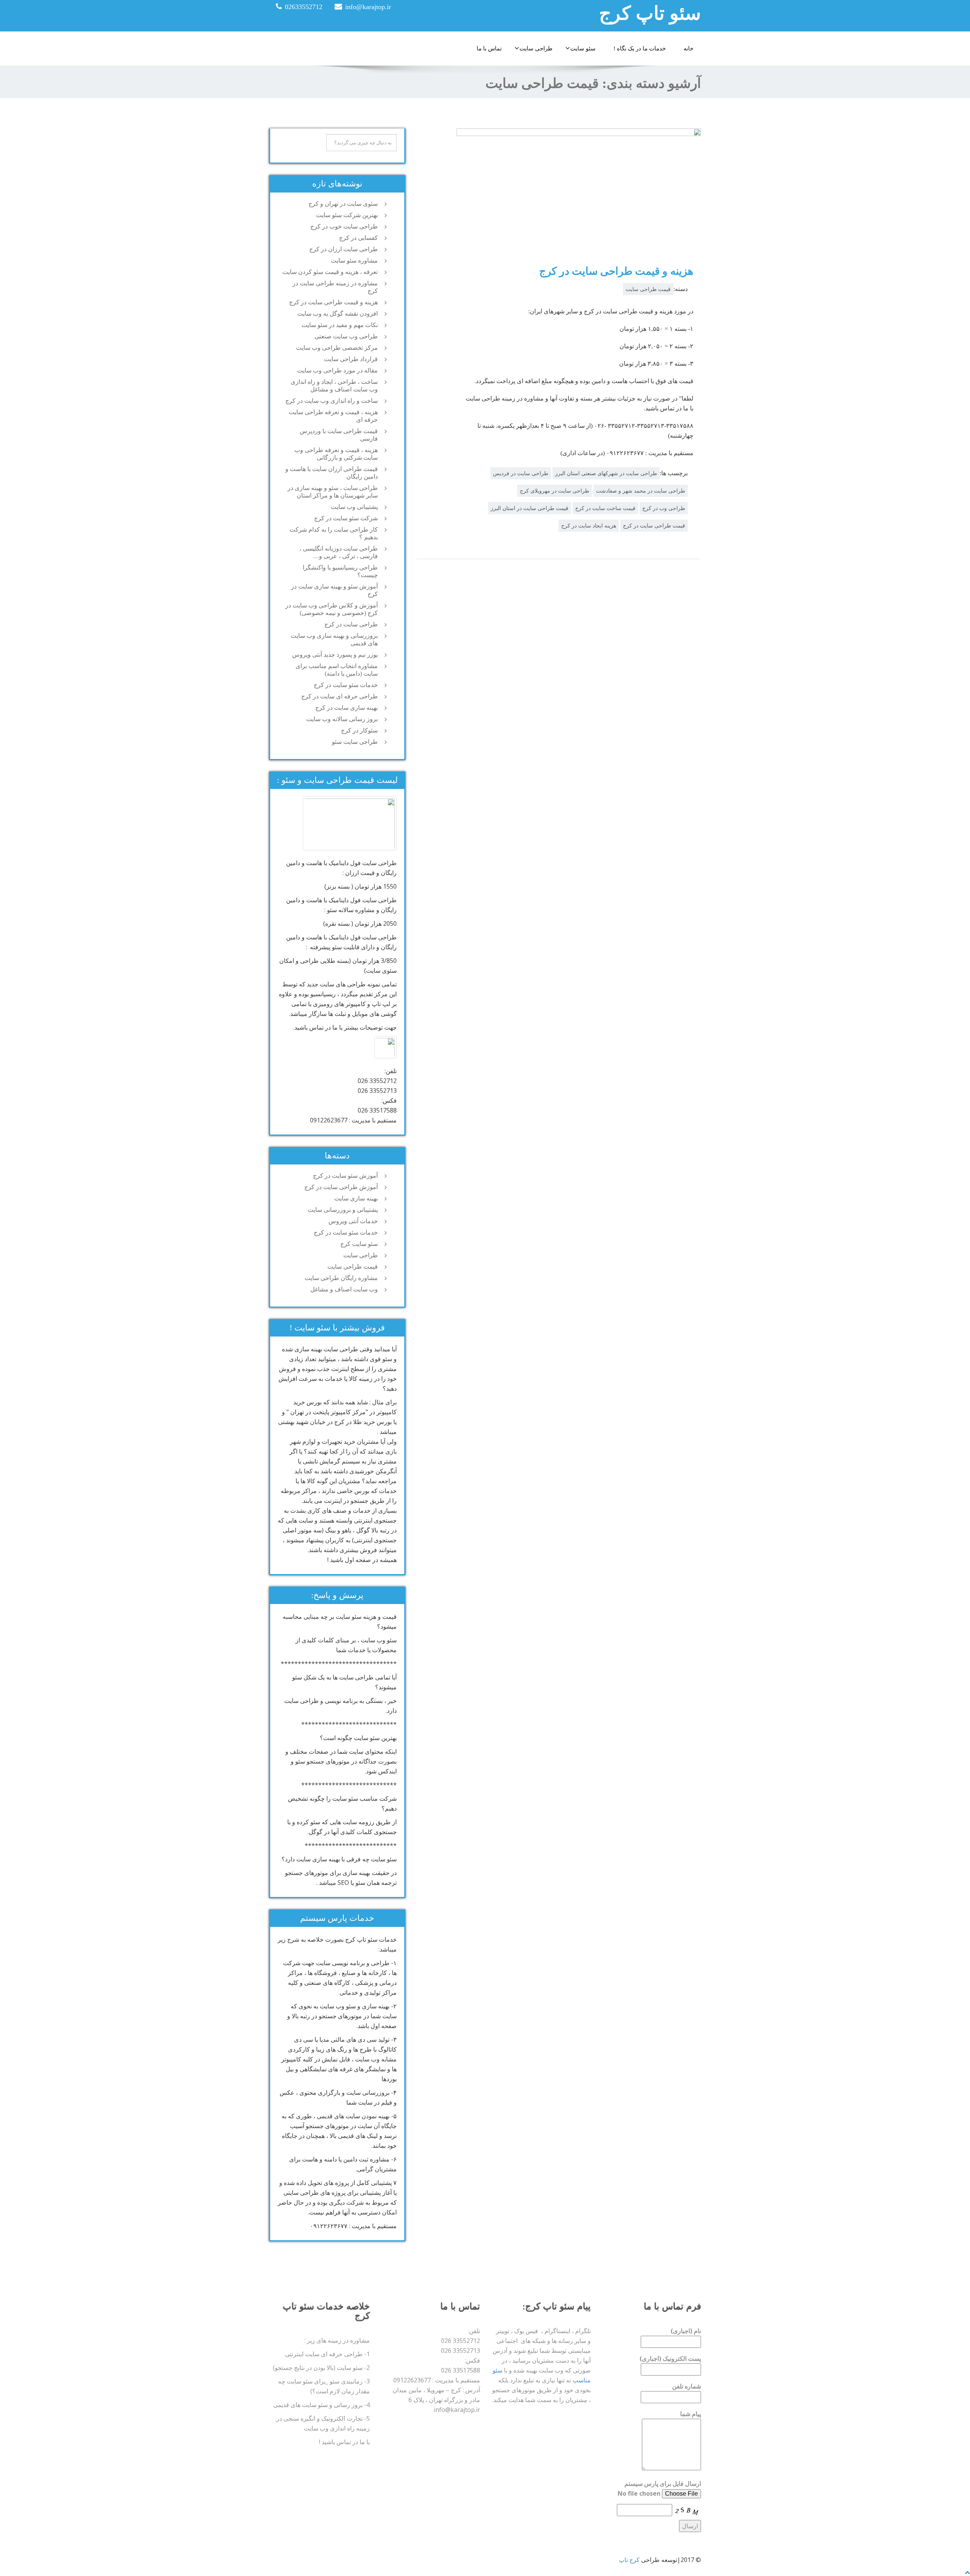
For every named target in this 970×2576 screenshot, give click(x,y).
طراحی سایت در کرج (351, 624)
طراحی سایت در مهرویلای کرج (555, 491)
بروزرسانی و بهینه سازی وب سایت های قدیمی (334, 639)
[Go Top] (967, 2572)
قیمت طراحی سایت (648, 289)
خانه (688, 49)
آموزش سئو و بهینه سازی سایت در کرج (334, 590)
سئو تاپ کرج (650, 13)
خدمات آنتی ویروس (353, 1221)
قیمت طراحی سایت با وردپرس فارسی (339, 435)
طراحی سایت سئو (355, 742)
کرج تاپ (629, 2560)
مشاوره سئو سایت (354, 261)
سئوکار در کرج (359, 730)
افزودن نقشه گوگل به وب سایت (337, 314)
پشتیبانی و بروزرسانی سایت (343, 1210)
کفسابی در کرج (358, 238)
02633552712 (304, 7)
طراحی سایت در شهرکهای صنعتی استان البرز (606, 473)
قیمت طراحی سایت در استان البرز (530, 508)
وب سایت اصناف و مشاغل (344, 1289)
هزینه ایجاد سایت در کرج (589, 526)
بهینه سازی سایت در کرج (347, 708)
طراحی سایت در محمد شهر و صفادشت (641, 491)
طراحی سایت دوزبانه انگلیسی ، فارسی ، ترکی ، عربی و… (339, 552)
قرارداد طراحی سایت (351, 359)
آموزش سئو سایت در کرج (345, 1176)
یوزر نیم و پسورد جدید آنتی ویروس (335, 655)
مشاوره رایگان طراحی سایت (341, 1278)
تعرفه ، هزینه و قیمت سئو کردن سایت (330, 272)
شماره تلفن (687, 2386)
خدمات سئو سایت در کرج (346, 685)
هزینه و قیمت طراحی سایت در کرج (616, 271)
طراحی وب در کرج (664, 508)
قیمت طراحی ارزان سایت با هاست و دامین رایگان (332, 473)
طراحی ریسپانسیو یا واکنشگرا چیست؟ (340, 571)
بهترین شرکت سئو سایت (347, 215)
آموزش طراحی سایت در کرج (341, 1187)
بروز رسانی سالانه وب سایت (342, 719)
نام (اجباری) (686, 2331)
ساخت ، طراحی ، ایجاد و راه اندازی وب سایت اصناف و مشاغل (334, 386)
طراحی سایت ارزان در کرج (343, 249)
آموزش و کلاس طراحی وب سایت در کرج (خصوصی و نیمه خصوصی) (332, 609)
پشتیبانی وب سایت (354, 507)
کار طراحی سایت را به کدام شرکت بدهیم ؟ (334, 533)
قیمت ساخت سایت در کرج (605, 508)
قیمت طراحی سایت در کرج (654, 526)
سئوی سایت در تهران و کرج (343, 204)
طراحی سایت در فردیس (521, 473)
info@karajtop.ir (368, 7)
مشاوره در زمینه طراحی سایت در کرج (335, 287)
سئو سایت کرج (359, 1244)
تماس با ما (489, 49)
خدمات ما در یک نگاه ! (640, 49)
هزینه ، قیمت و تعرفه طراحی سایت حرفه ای (333, 416)
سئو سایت (583, 49)
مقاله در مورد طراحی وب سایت (337, 370)
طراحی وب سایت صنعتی (346, 336)
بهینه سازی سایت (356, 1198)
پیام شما (691, 2414)
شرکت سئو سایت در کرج (346, 518)
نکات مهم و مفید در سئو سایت (340, 325)
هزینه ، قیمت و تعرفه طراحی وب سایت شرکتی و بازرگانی (336, 454)
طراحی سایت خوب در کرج (344, 226)
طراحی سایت (536, 49)
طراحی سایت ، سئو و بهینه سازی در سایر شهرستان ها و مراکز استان (333, 492)
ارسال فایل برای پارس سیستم (663, 2484)
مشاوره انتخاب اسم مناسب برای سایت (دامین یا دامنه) (337, 670)
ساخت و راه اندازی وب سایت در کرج (332, 401)
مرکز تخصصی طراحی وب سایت (337, 348)
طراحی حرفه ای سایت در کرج (339, 696)
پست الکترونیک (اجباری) (670, 2358)
